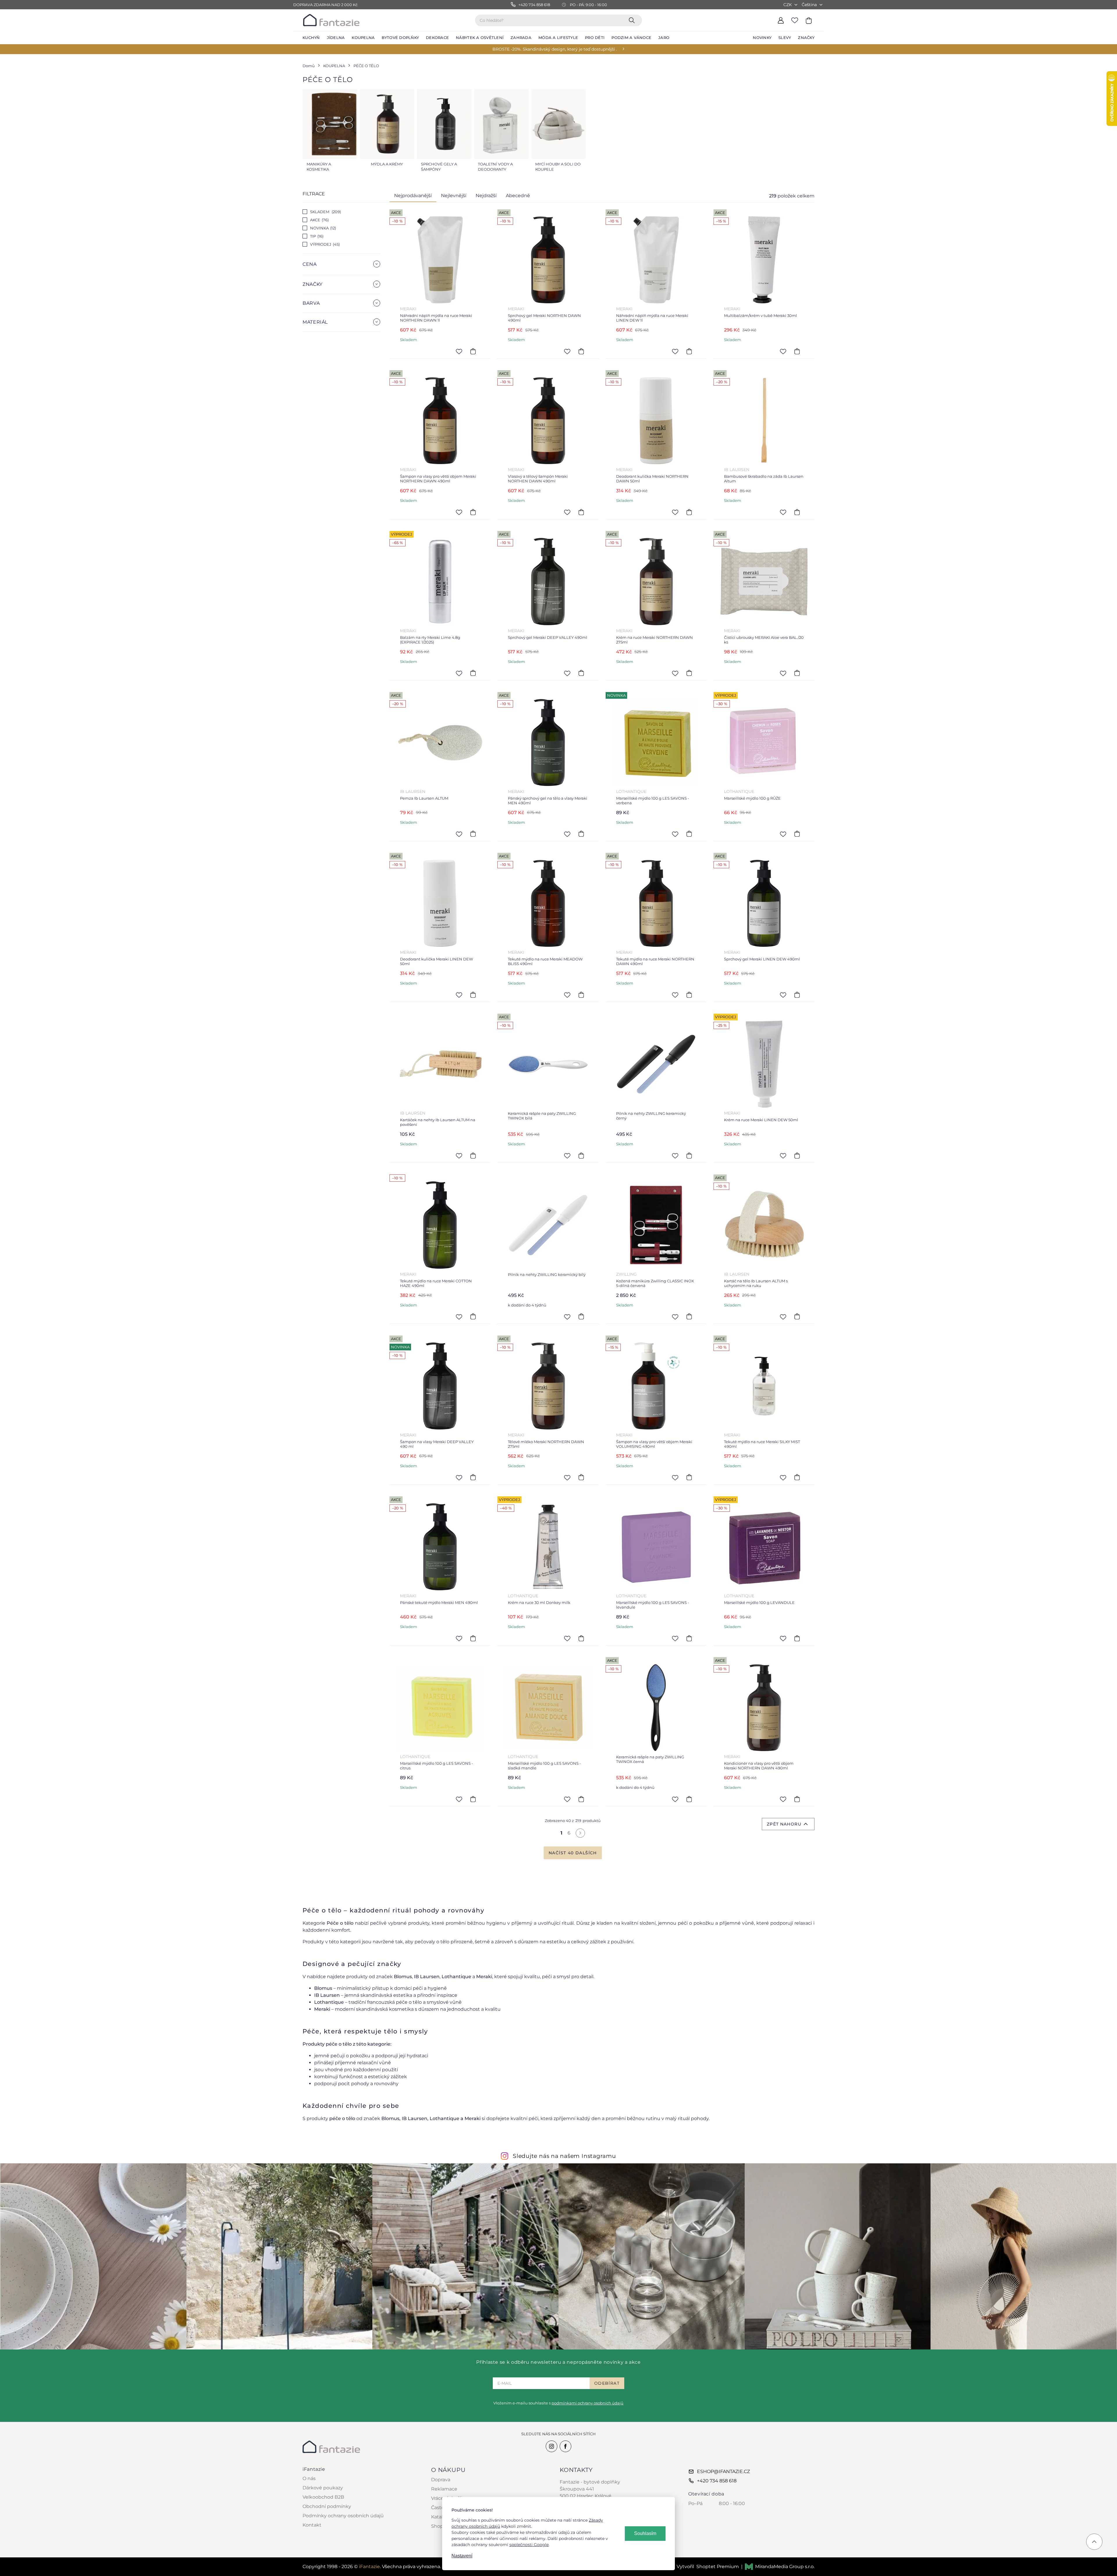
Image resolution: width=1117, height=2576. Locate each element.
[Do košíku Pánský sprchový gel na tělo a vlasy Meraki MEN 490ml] (581, 834)
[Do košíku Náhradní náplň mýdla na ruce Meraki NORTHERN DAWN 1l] (473, 351)
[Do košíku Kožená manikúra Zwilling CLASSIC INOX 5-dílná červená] (689, 1317)
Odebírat (607, 2383)
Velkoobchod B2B (323, 2497)
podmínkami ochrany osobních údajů (587, 2403)
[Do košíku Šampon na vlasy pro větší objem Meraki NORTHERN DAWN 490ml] (473, 512)
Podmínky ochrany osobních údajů (343, 2516)
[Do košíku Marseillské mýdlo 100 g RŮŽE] (797, 834)
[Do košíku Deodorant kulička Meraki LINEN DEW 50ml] (473, 995)
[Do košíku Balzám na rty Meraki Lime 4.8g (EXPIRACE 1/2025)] (473, 673)
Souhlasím (645, 2533)
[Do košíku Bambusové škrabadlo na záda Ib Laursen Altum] (797, 512)
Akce (319, 220)
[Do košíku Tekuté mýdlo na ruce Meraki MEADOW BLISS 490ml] (581, 995)
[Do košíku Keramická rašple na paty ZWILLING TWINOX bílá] (581, 1156)
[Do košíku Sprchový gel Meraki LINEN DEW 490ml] (797, 995)
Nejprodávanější (413, 196)
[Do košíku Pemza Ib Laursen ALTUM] (473, 834)
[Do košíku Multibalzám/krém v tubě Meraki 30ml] (797, 351)
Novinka (322, 228)
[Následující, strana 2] (580, 1833)
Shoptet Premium (718, 2567)
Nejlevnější (454, 196)
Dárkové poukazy (323, 2488)
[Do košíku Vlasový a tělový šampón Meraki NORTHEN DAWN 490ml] (581, 512)
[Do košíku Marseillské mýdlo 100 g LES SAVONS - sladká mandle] (581, 1799)
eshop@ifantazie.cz (723, 2471)
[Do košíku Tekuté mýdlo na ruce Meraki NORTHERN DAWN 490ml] (689, 995)
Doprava (441, 2480)
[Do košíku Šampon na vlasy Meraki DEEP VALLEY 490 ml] (473, 1477)
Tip (316, 236)
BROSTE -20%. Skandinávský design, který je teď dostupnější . (555, 49)
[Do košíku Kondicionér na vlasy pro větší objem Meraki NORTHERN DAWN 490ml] (797, 1799)
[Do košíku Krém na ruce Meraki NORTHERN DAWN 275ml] (689, 673)
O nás (309, 2478)
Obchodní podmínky (327, 2506)
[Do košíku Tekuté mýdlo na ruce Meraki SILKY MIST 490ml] (797, 1477)
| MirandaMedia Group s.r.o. (778, 2567)
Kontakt (312, 2525)
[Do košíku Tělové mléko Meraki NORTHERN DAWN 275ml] (581, 1477)
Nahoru (791, 1824)
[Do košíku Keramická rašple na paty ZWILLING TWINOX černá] (689, 1799)
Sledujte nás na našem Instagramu (564, 2156)
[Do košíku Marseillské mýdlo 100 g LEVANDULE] (797, 1638)
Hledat (633, 20)
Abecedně (518, 196)
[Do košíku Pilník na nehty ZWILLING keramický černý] (689, 1156)
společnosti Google (529, 2545)
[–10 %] (440, 1225)
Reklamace (444, 2489)
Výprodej (324, 244)
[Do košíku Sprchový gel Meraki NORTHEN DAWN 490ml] (581, 351)
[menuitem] (311, 38)
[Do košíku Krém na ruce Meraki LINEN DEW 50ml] (797, 1156)
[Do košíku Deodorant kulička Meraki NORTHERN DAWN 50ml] (689, 512)
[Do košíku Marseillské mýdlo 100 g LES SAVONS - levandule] (689, 1638)
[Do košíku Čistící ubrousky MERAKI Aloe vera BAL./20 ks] (797, 673)
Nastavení (462, 2556)
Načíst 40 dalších (573, 1853)
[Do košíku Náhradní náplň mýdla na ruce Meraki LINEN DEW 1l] (689, 351)
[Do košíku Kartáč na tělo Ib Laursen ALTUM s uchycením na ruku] (797, 1317)
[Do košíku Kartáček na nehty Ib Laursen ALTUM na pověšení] (473, 1156)
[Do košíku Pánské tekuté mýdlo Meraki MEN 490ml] (473, 1638)
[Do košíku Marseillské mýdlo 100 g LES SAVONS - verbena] (689, 834)
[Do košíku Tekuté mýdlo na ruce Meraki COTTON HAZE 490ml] (473, 1317)
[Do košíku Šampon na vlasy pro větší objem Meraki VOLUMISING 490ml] (689, 1477)
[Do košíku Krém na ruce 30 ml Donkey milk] (581, 1638)
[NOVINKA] (656, 743)
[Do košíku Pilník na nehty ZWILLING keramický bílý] (581, 1317)
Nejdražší (486, 196)
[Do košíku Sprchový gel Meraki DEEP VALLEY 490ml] (581, 673)
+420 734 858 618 (717, 2481)
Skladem (325, 212)
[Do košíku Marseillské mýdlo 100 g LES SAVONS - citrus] (473, 1799)
